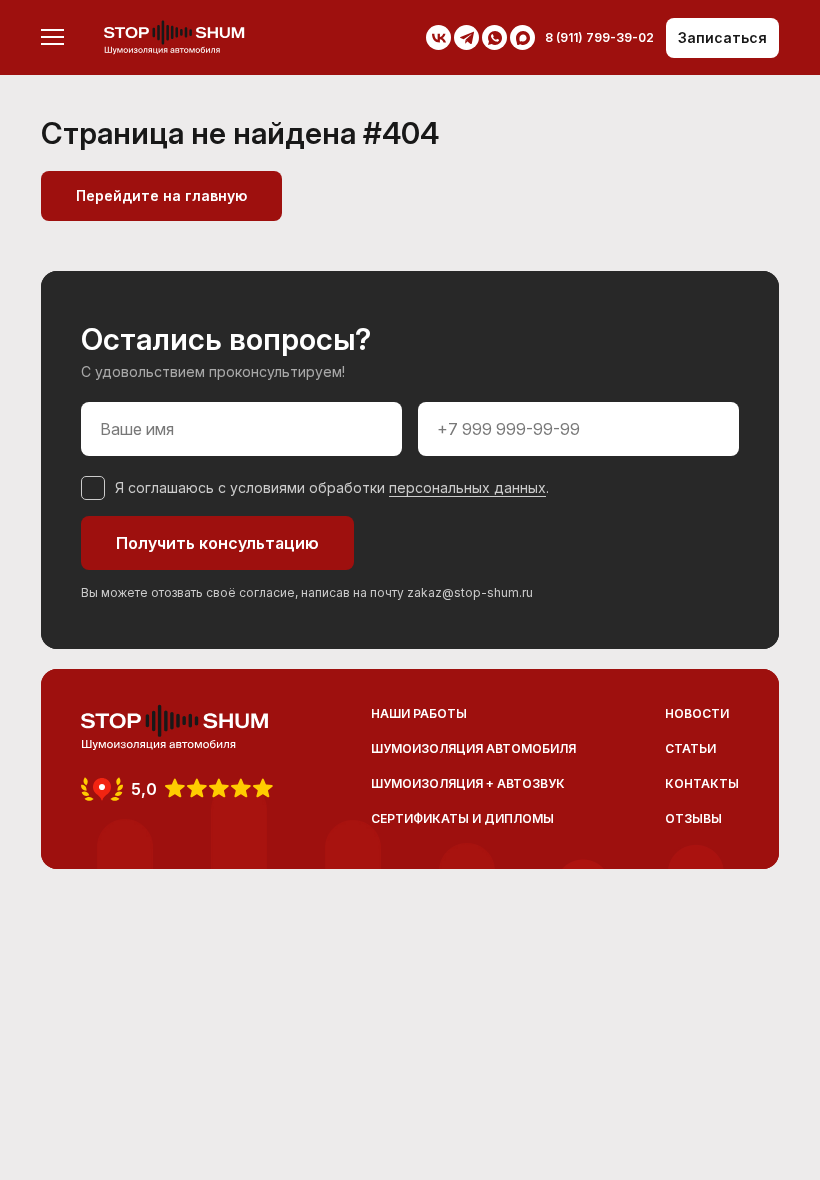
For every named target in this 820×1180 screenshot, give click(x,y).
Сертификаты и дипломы (462, 818)
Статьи (690, 748)
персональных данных (467, 487)
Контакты (702, 783)
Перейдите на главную (161, 195)
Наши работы (419, 713)
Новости (697, 713)
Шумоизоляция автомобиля (473, 748)
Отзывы (693, 818)
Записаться (722, 37)
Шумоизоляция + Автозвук (468, 783)
